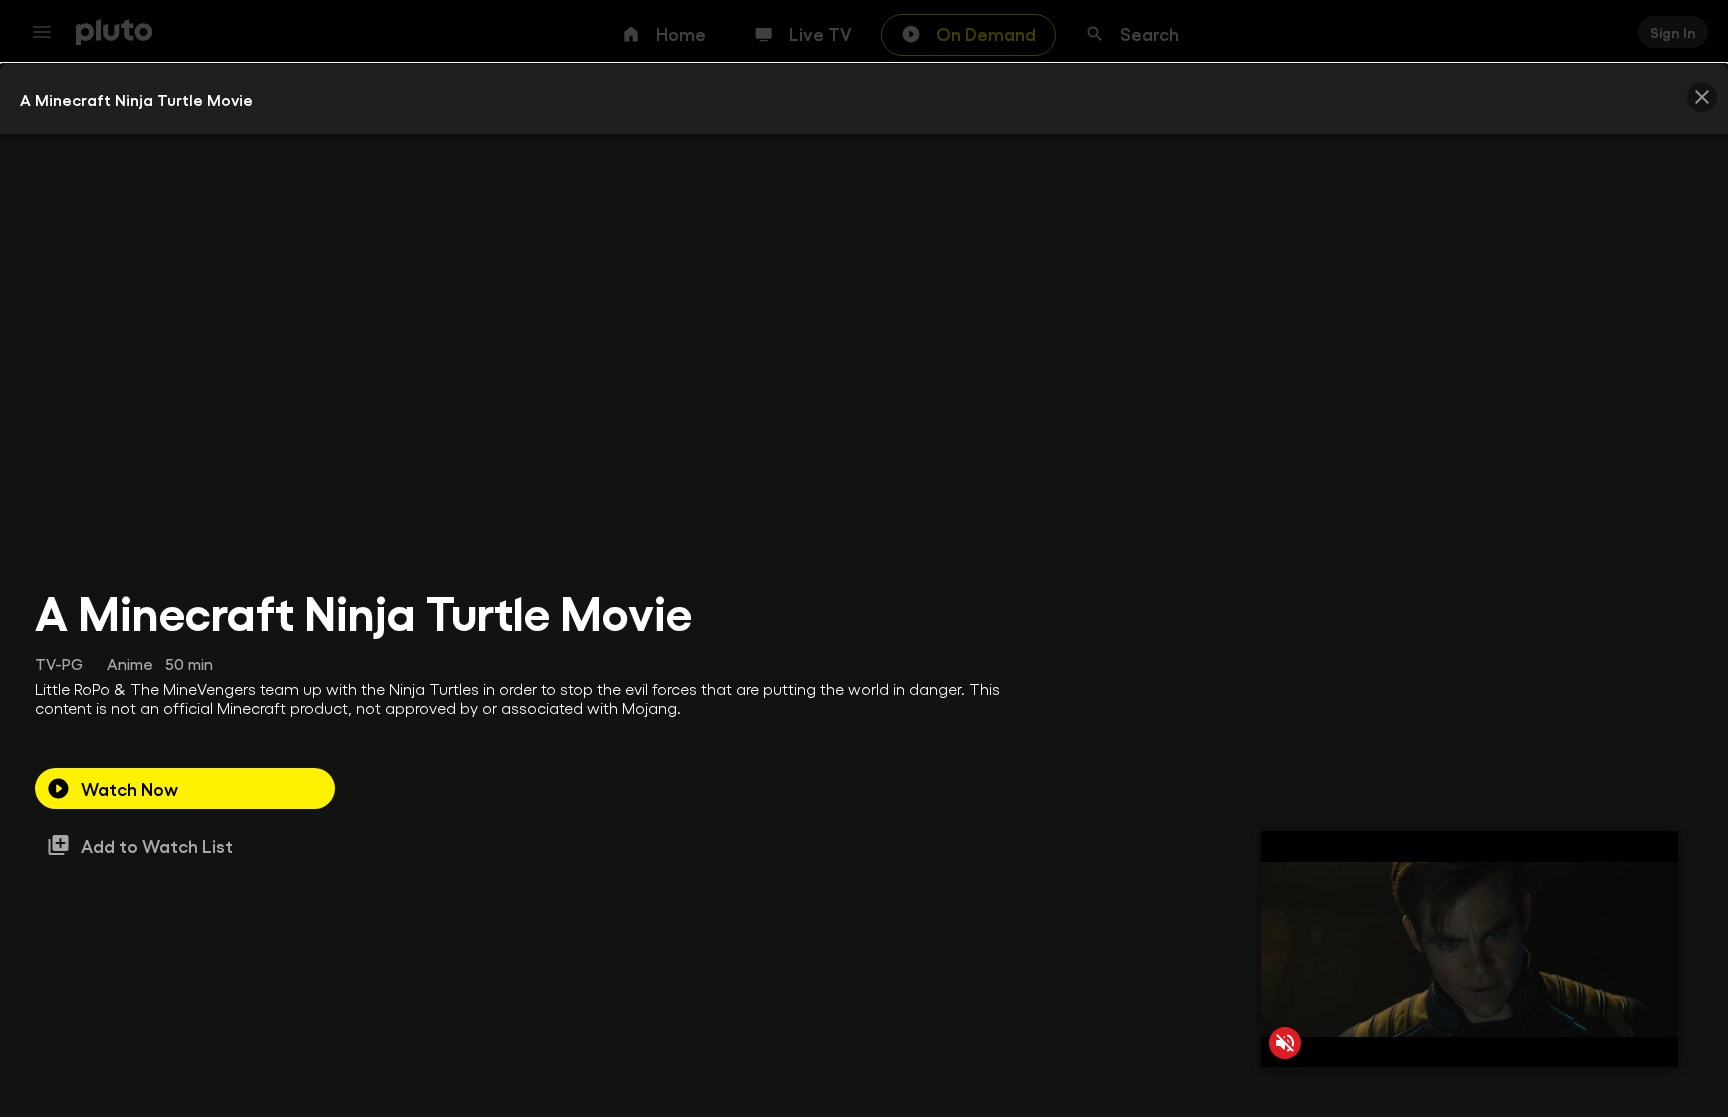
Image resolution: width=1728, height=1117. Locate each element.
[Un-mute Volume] (1285, 1043)
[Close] (1702, 97)
